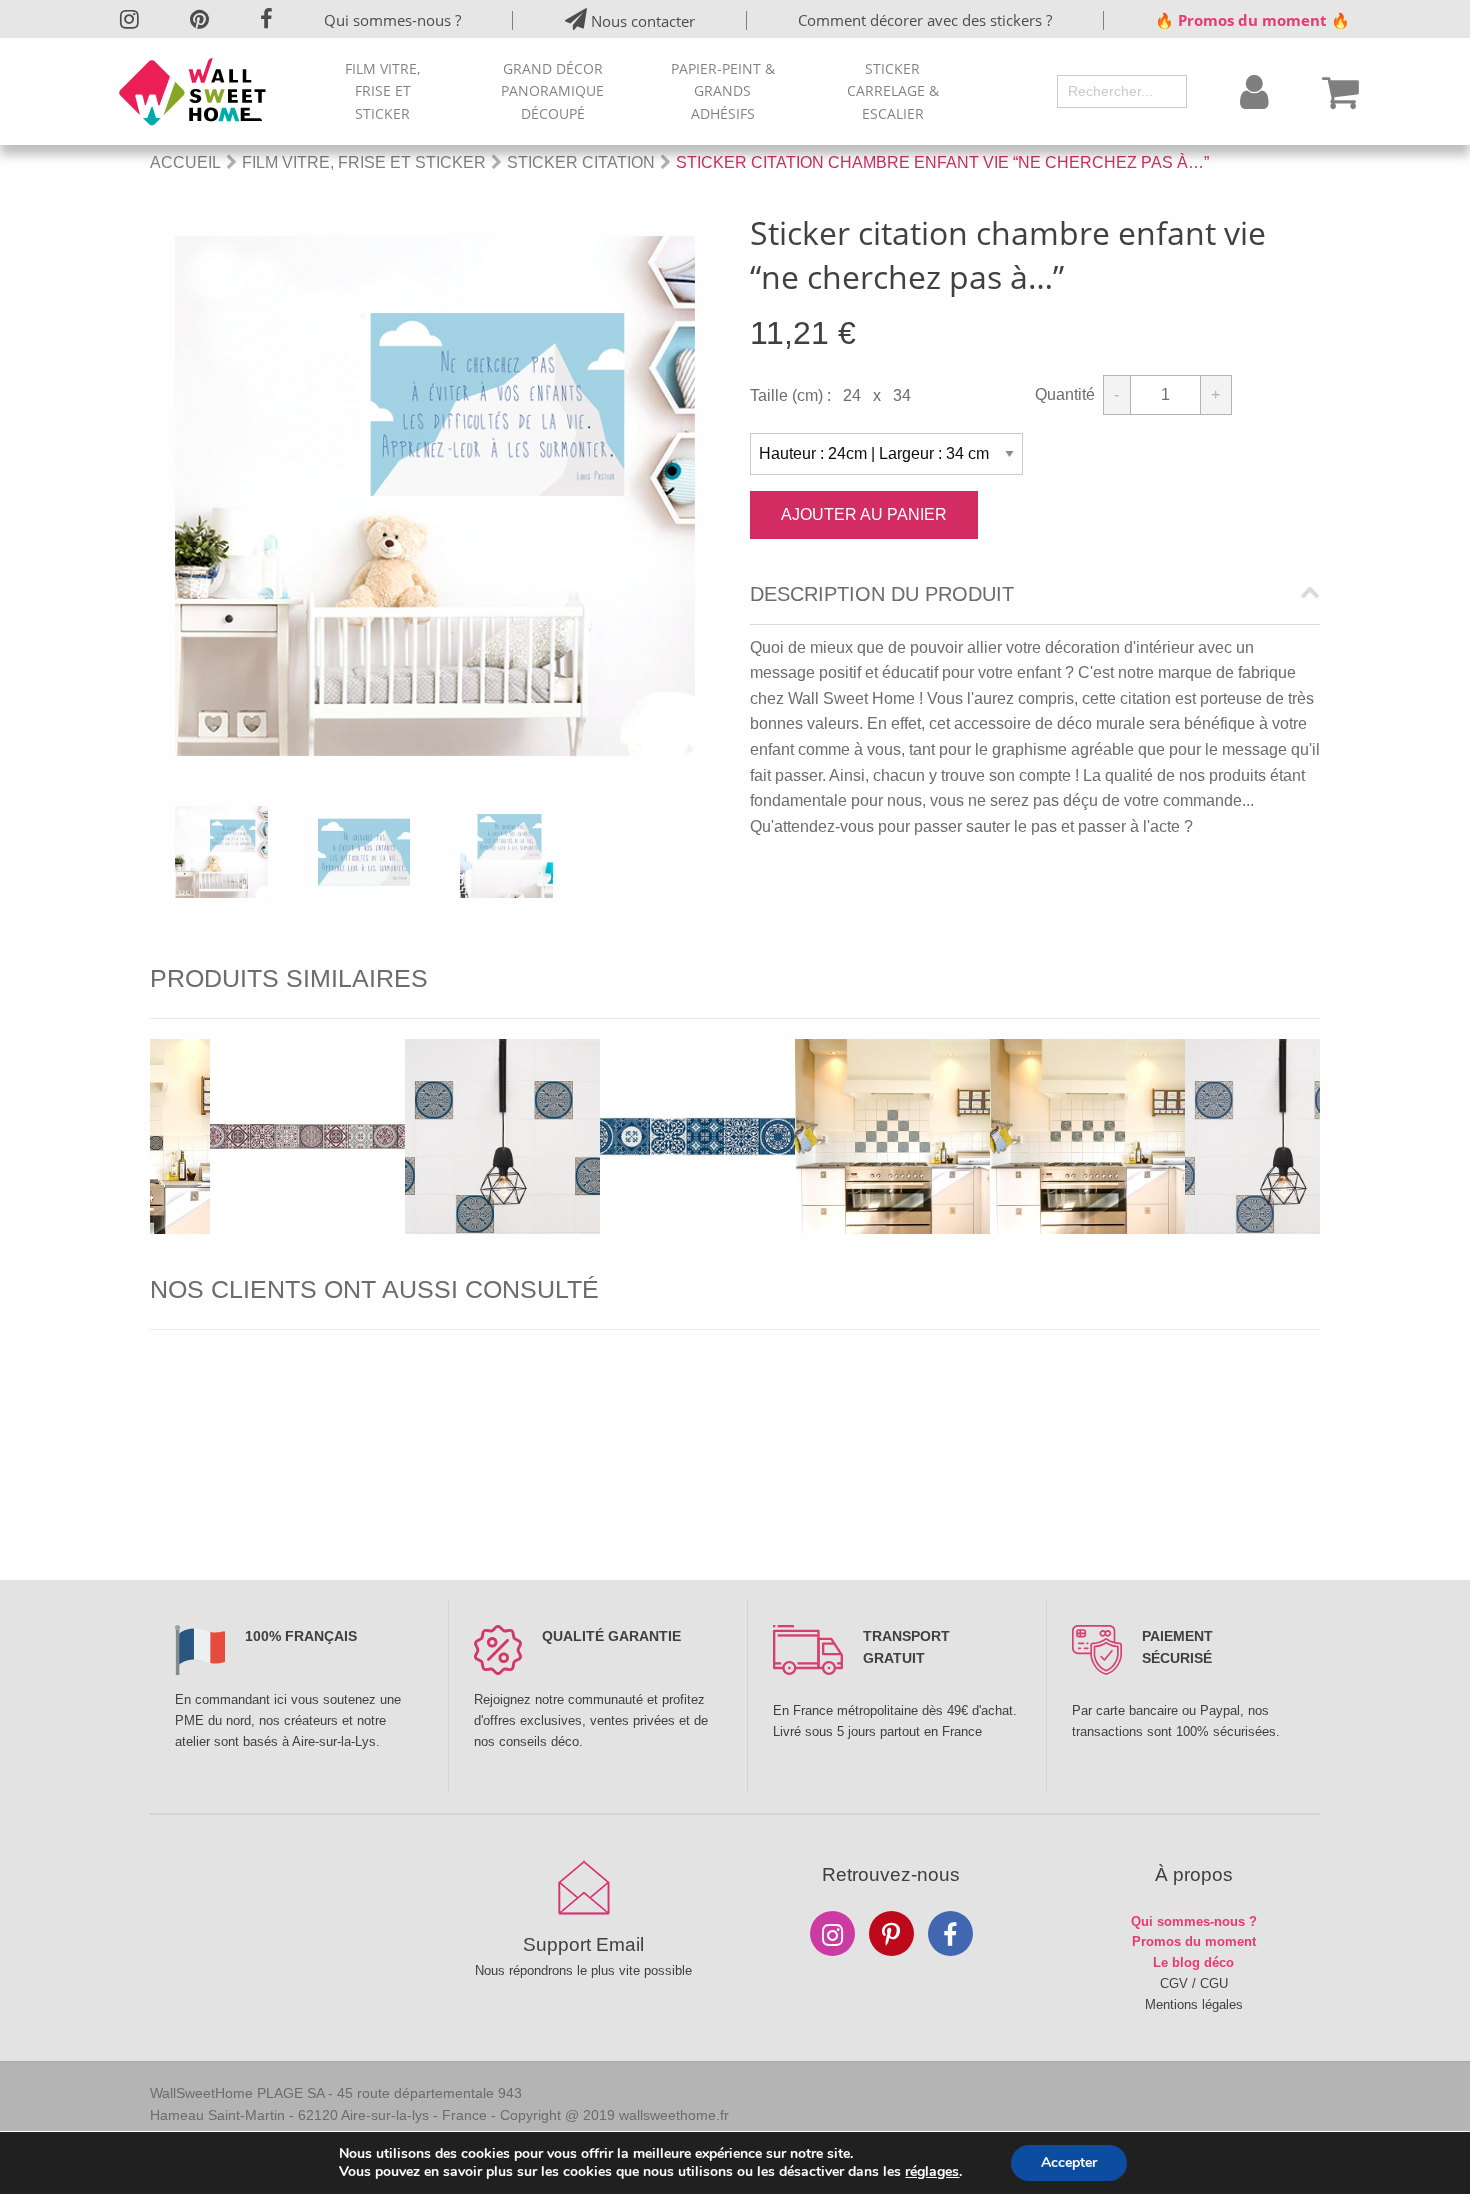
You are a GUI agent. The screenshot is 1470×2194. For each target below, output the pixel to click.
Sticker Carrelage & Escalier (893, 91)
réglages (932, 2172)
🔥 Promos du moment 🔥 (1252, 20)
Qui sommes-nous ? (392, 20)
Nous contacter (641, 21)
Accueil (185, 162)
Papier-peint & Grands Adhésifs (723, 91)
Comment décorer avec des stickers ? (925, 20)
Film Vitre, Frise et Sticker (382, 91)
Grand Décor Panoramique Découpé (552, 91)
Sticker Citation (581, 162)
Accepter (1069, 2162)
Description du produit (882, 594)
